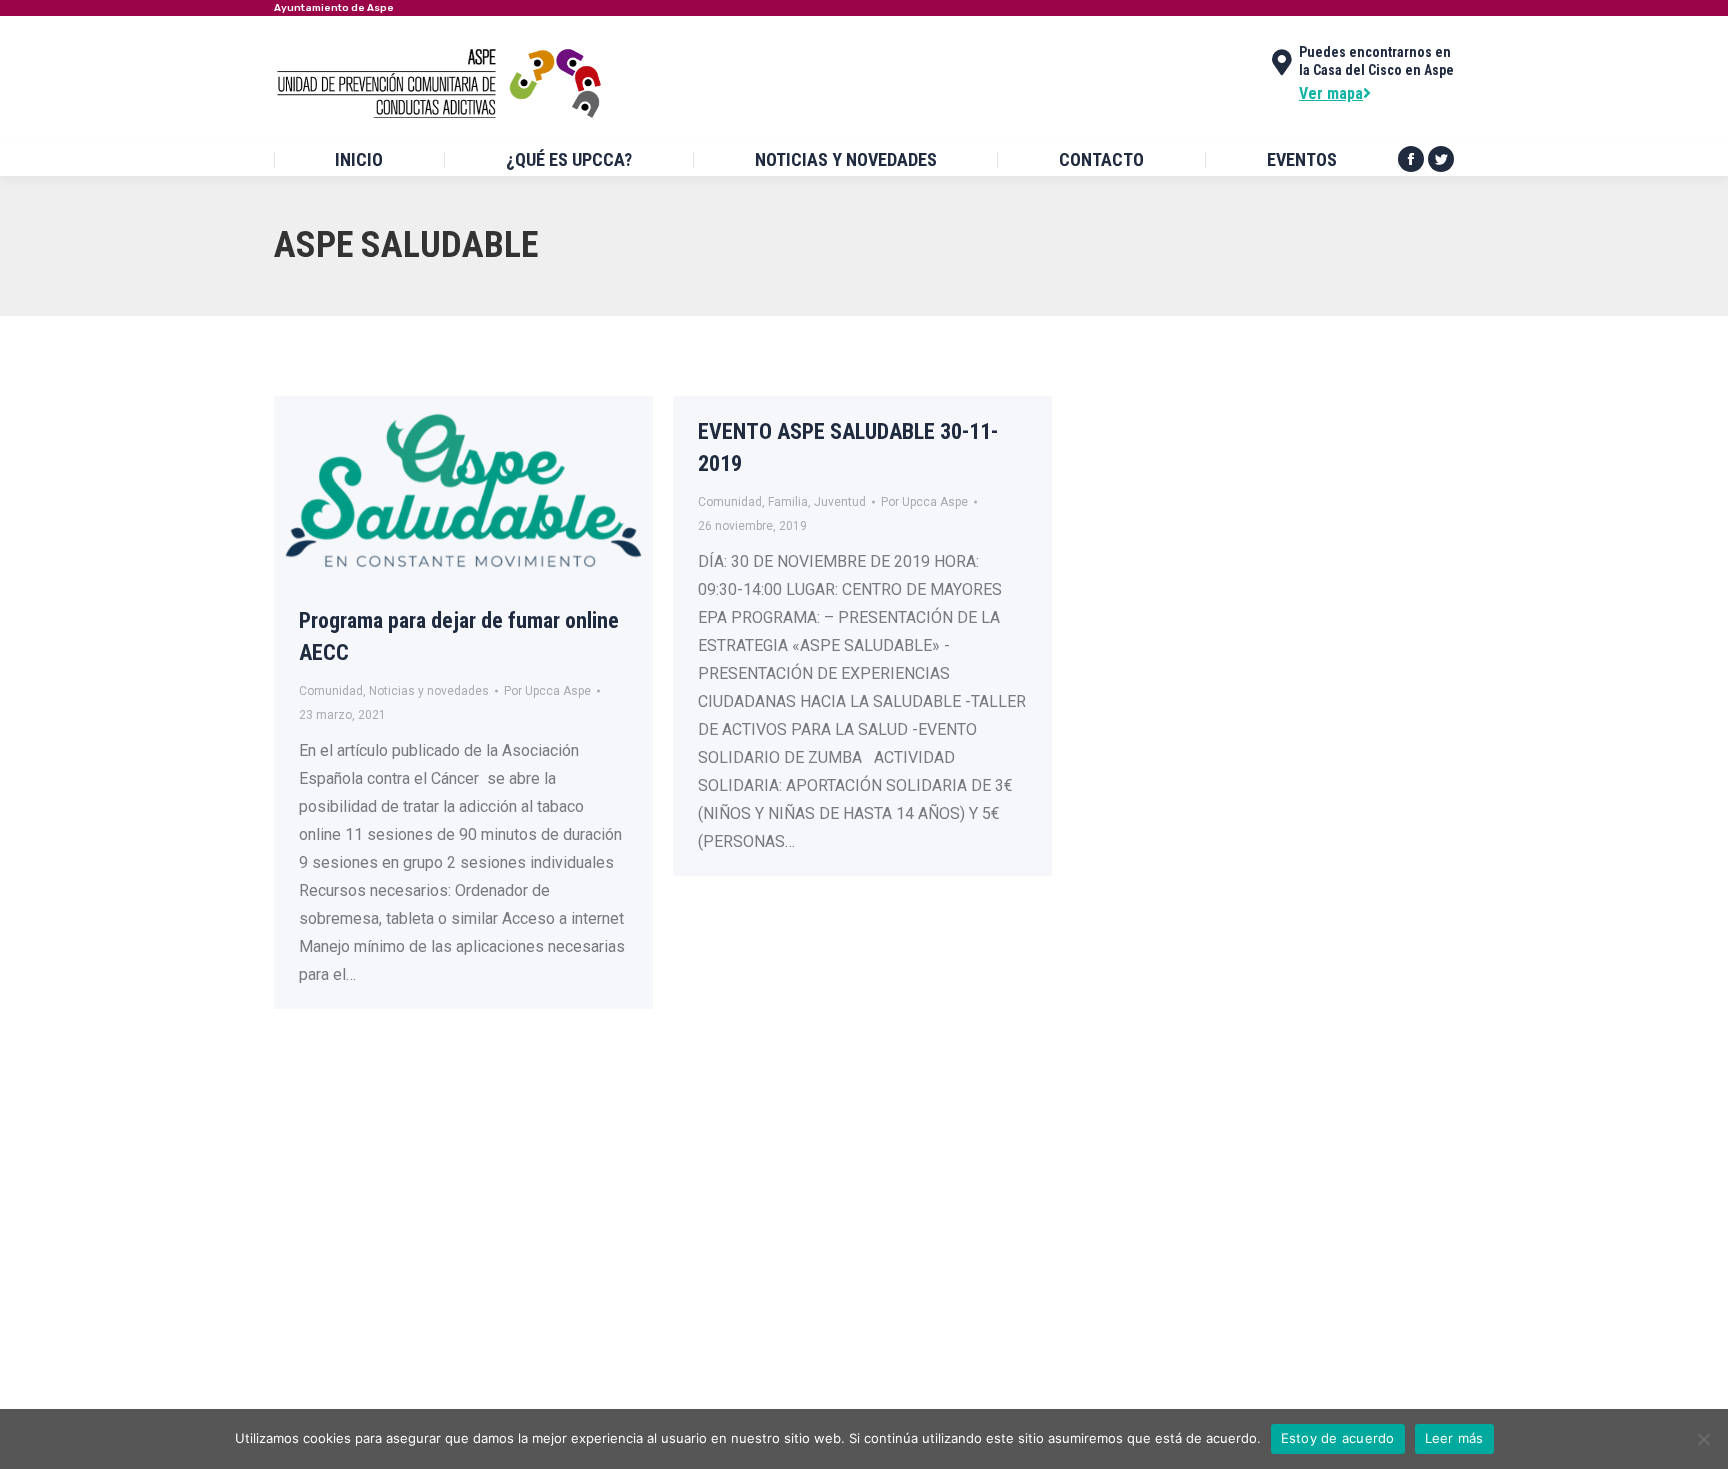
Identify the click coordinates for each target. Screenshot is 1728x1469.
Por (547, 691)
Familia (788, 502)
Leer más (1454, 1438)
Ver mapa (1331, 93)
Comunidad (331, 691)
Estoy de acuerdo (1338, 1438)
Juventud (840, 502)
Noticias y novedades (429, 691)
